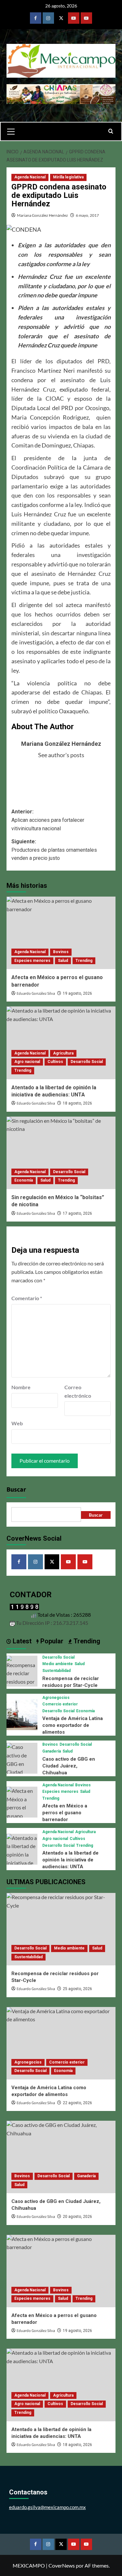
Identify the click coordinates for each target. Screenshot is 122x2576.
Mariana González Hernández (42, 215)
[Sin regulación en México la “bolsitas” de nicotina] (61, 1153)
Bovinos (61, 952)
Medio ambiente (58, 1664)
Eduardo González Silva (36, 994)
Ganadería (52, 1751)
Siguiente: (54, 850)
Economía (24, 1180)
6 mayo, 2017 (87, 215)
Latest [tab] (21, 1641)
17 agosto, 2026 (77, 1213)
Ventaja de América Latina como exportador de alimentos (73, 1725)
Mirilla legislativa (68, 177)
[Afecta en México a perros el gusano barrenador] (61, 933)
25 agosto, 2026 (77, 1989)
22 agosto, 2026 (77, 2103)
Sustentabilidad (56, 1671)
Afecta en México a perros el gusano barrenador (65, 1813)
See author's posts (61, 755)
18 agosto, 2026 (77, 1103)
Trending (84, 961)
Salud (63, 961)
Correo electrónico (78, 1391)
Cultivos (55, 1062)
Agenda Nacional (30, 177)
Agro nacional (27, 1062)
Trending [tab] (86, 1641)
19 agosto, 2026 (77, 993)
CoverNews (62, 2565)
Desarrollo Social (87, 1062)
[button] (14, 131)
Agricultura (63, 1053)
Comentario (27, 1298)
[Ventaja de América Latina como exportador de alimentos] (22, 1714)
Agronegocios (56, 1698)
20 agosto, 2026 (77, 2217)
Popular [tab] (51, 1641)
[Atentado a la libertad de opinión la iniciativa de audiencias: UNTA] (61, 1043)
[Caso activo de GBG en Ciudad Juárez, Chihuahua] (22, 1767)
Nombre (21, 1387)
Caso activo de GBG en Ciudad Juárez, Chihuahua (69, 1766)
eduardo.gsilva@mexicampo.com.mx (47, 2507)
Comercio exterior (60, 1704)
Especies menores (32, 961)
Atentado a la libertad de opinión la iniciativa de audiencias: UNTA (70, 1860)
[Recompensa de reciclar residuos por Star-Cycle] (22, 1674)
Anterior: (48, 820)
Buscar (16, 1490)
